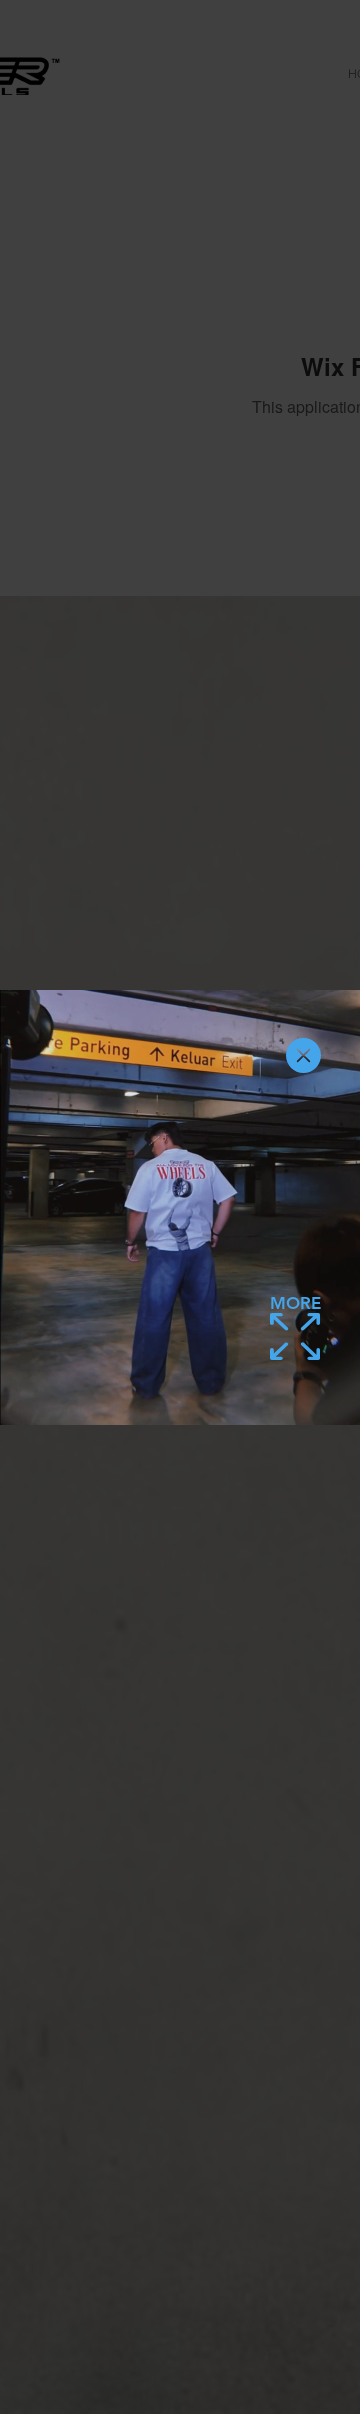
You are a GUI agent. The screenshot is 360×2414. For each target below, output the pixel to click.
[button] (303, 1055)
